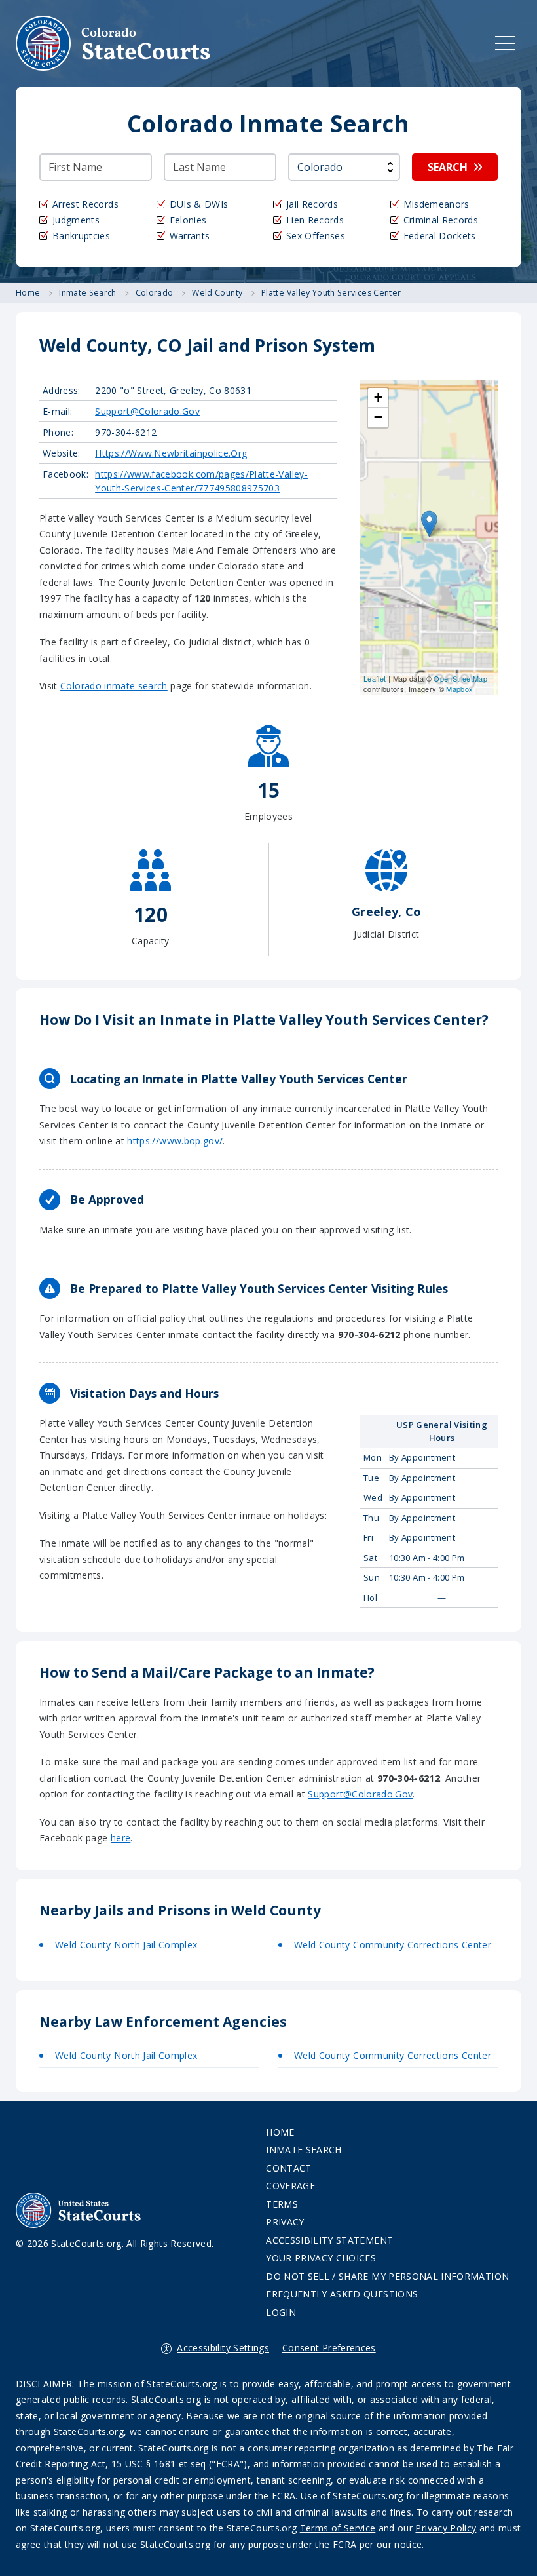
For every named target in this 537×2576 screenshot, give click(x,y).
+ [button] (378, 397)
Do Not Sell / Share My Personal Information (387, 2276)
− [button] (378, 417)
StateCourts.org (113, 43)
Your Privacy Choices (321, 2258)
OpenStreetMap (460, 678)
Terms (282, 2204)
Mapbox (459, 689)
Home (280, 2132)
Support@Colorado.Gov (147, 411)
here (120, 1838)
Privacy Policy (446, 2528)
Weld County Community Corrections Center (393, 1945)
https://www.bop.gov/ (175, 1141)
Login (281, 2312)
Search (448, 167)
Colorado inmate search (114, 686)
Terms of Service (338, 2528)
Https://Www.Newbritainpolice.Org (171, 453)
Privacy (285, 2222)
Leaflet (375, 678)
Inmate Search (304, 2150)
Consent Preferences (329, 2348)
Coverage (290, 2186)
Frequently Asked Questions (342, 2294)
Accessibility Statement (329, 2240)
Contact (288, 2168)
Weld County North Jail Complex (126, 1945)
